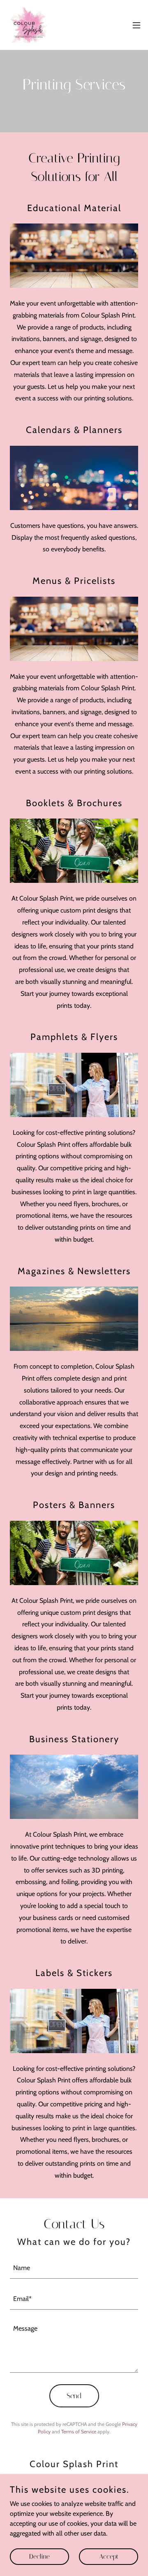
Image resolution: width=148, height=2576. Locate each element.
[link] (29, 25)
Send (74, 2396)
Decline (39, 2556)
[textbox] (74, 2268)
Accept (109, 2556)
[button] (136, 25)
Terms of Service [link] (79, 2431)
